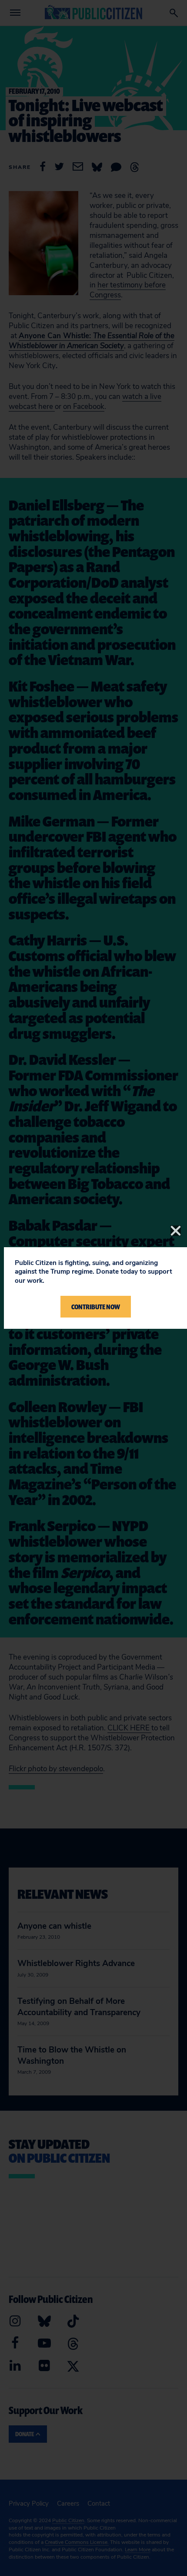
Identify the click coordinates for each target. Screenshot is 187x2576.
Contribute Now (96, 1307)
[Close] (176, 1231)
